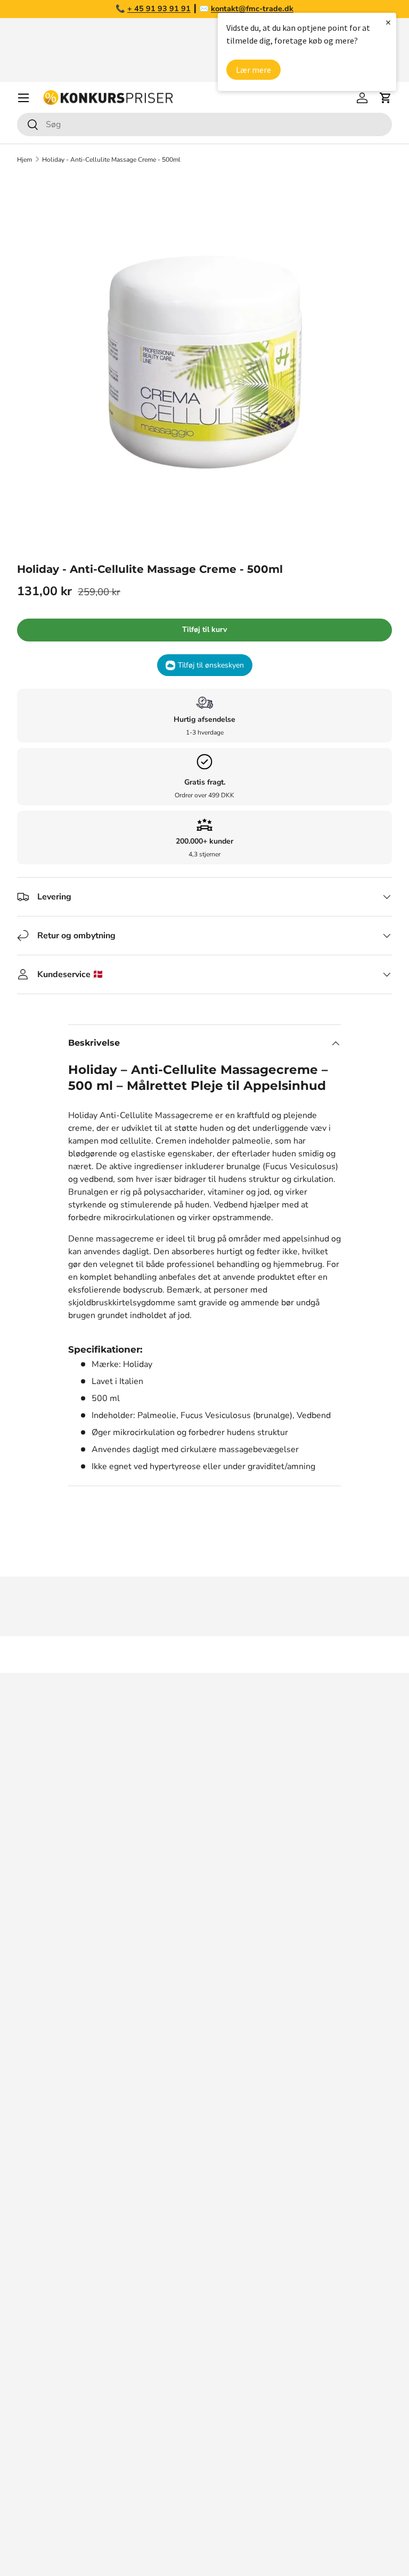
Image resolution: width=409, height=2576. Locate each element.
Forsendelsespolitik (55, 2206)
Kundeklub (38, 2228)
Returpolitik (40, 2121)
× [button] (388, 22)
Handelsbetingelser (55, 2143)
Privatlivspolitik (47, 2185)
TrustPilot (140, 1952)
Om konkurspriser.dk (57, 2057)
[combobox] (204, 124)
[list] (204, 362)
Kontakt (32, 2100)
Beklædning (40, 2395)
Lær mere (253, 70)
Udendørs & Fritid (51, 2416)
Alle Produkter (46, 2502)
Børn (26, 2438)
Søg (24, 2036)
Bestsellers (39, 2289)
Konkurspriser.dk (65, 2550)
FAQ (26, 2079)
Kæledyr (33, 2331)
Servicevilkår (42, 2164)
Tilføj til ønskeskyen (211, 665)
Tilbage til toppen (204, 1654)
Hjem (24, 160)
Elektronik (36, 2374)
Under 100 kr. (44, 2480)
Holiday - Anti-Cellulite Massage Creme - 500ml (111, 160)
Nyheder (34, 2310)
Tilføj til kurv (204, 630)
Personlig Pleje (46, 2459)
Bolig (27, 2353)
